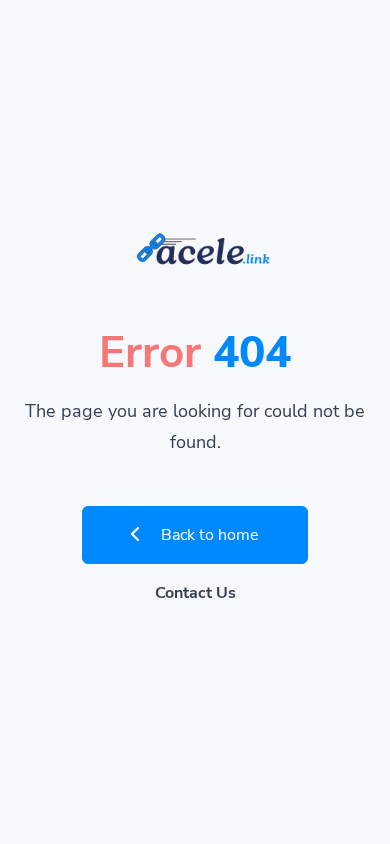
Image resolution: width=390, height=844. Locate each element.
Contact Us (195, 593)
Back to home (208, 535)
